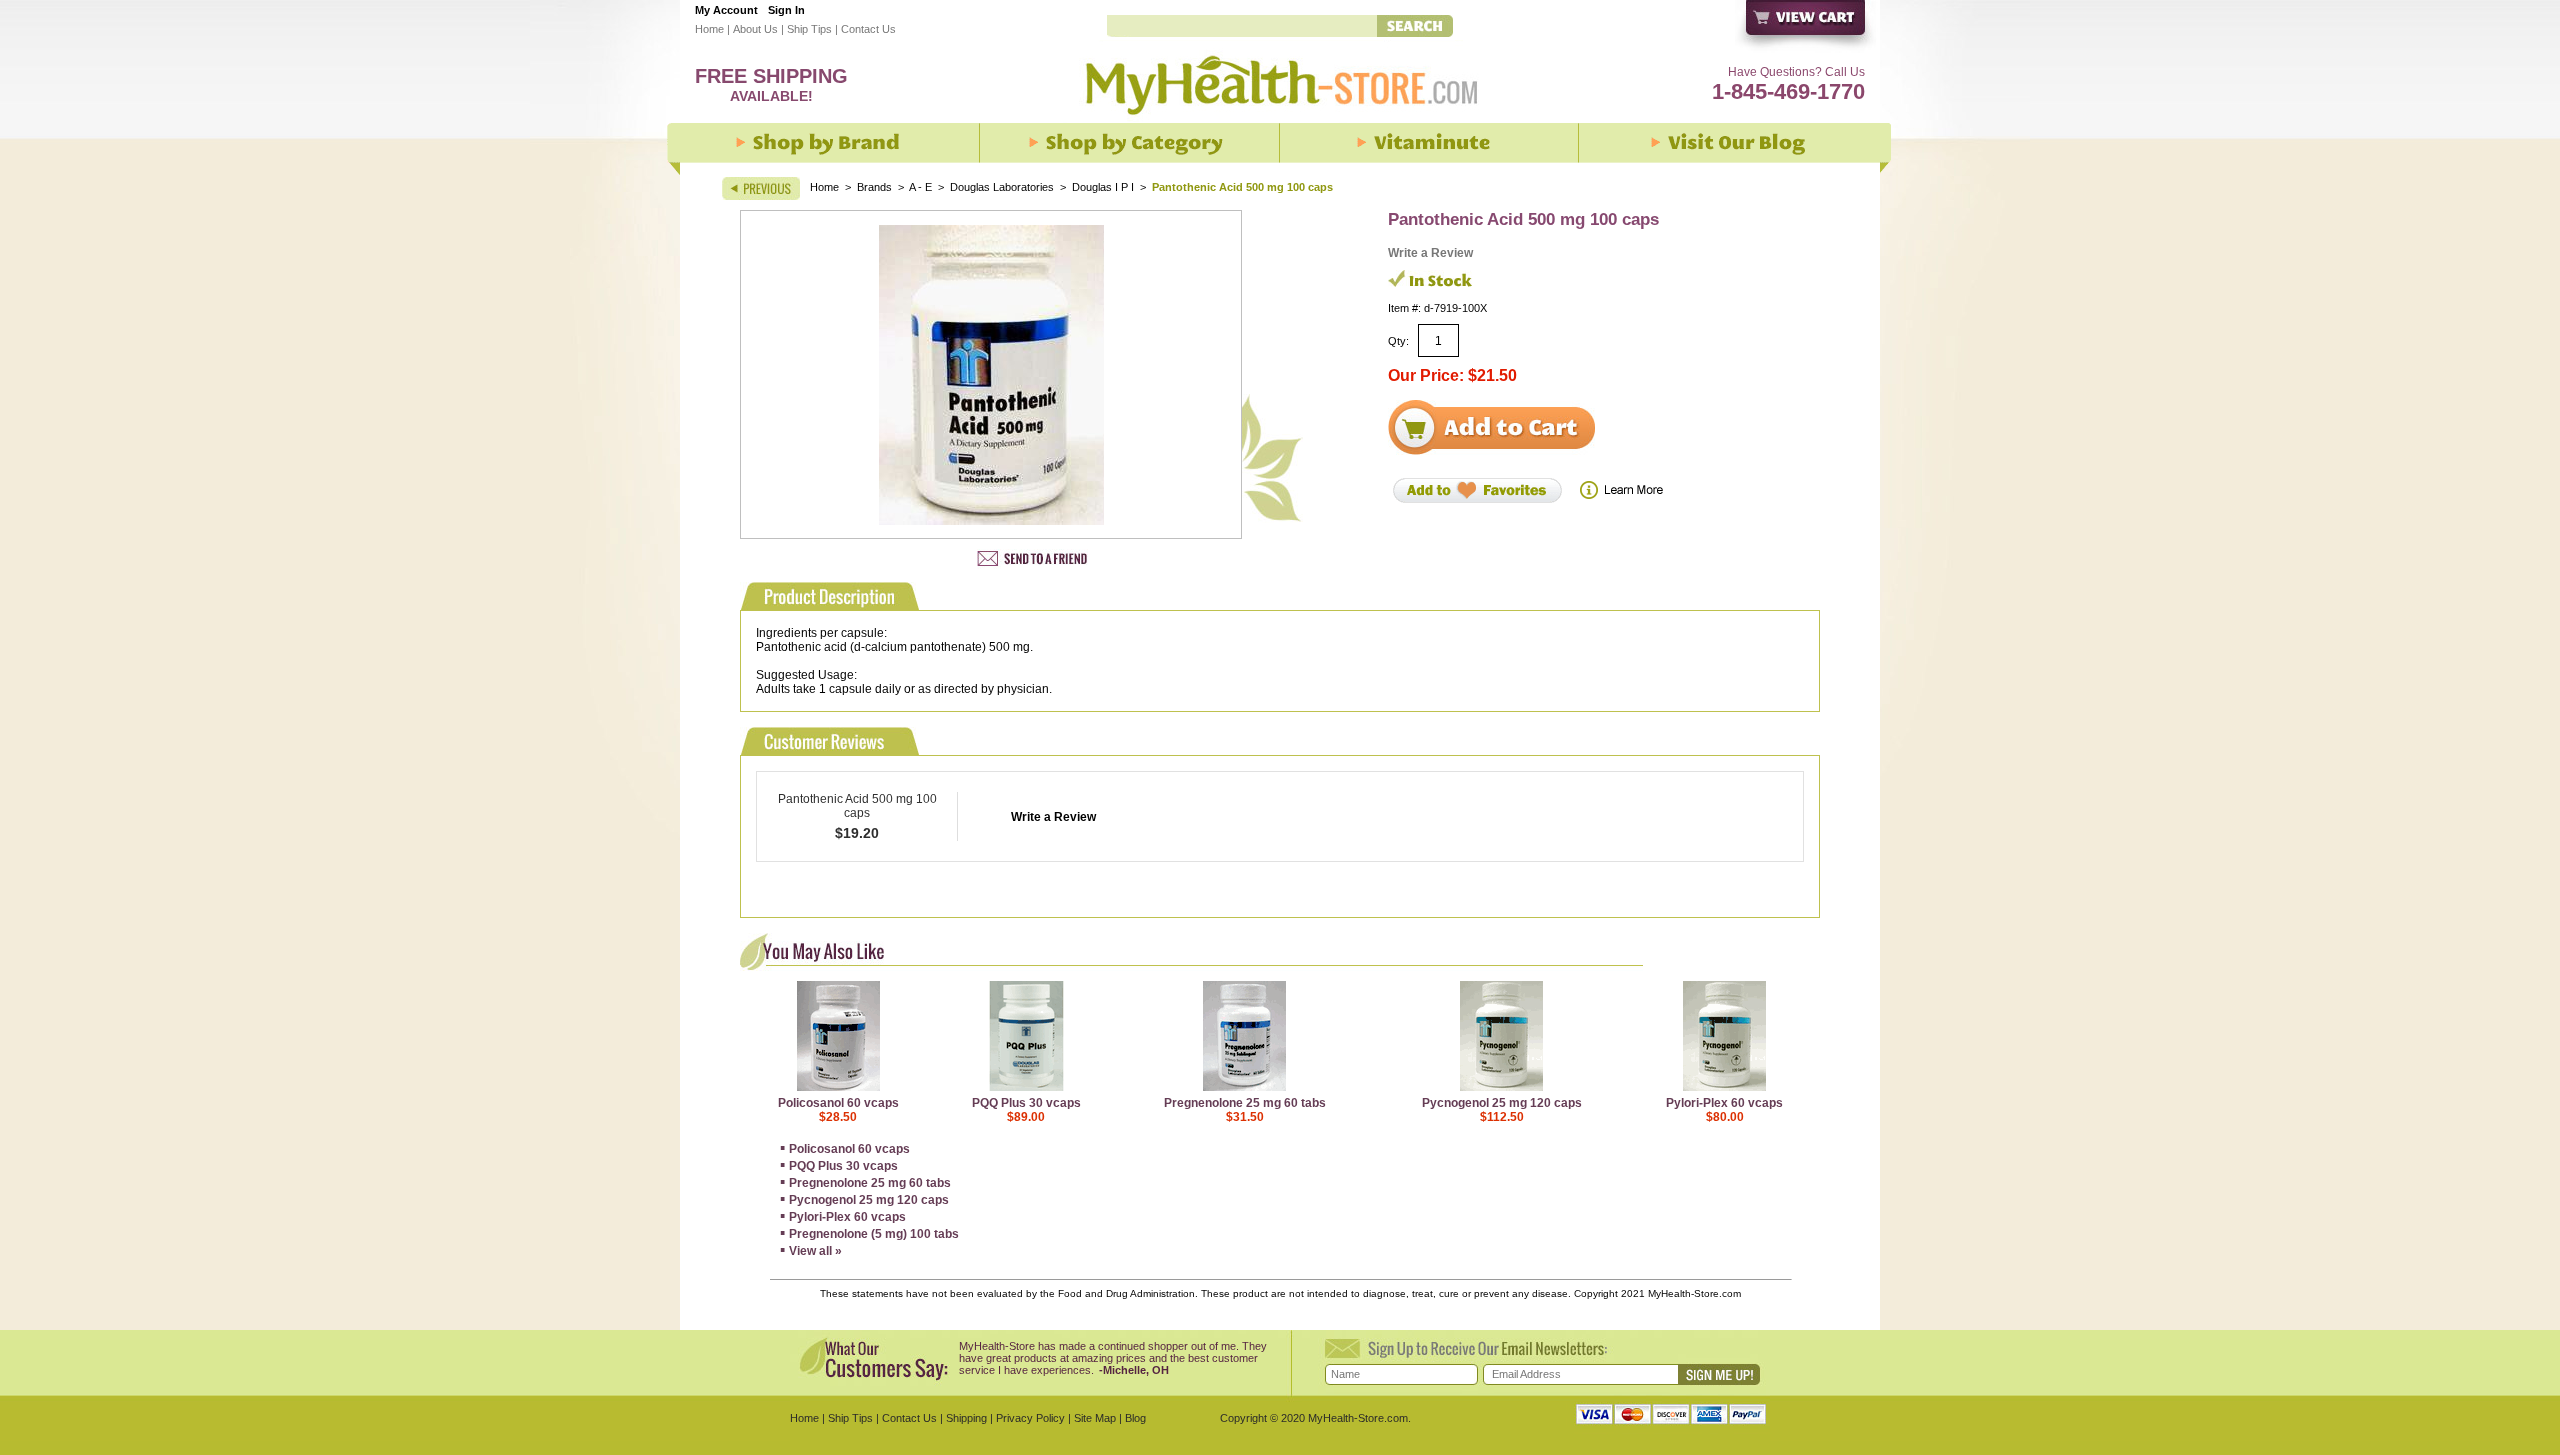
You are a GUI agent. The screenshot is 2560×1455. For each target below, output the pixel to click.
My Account (726, 10)
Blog (1135, 1418)
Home (709, 29)
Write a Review (1430, 253)
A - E (920, 187)
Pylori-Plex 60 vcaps (1724, 1103)
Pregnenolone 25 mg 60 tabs (1245, 1103)
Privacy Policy (1030, 1418)
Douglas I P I (1103, 187)
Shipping (966, 1418)
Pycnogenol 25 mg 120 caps (1502, 1103)
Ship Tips (809, 29)
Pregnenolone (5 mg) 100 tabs (874, 1234)
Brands (874, 187)
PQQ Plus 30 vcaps (1026, 1103)
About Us (755, 29)
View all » (815, 1251)
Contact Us (868, 29)
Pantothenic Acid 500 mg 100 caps (857, 806)
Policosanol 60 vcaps (838, 1103)
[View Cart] (1806, 28)
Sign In (786, 10)
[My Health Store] (1280, 121)
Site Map (1095, 1418)
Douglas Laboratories (1003, 187)
